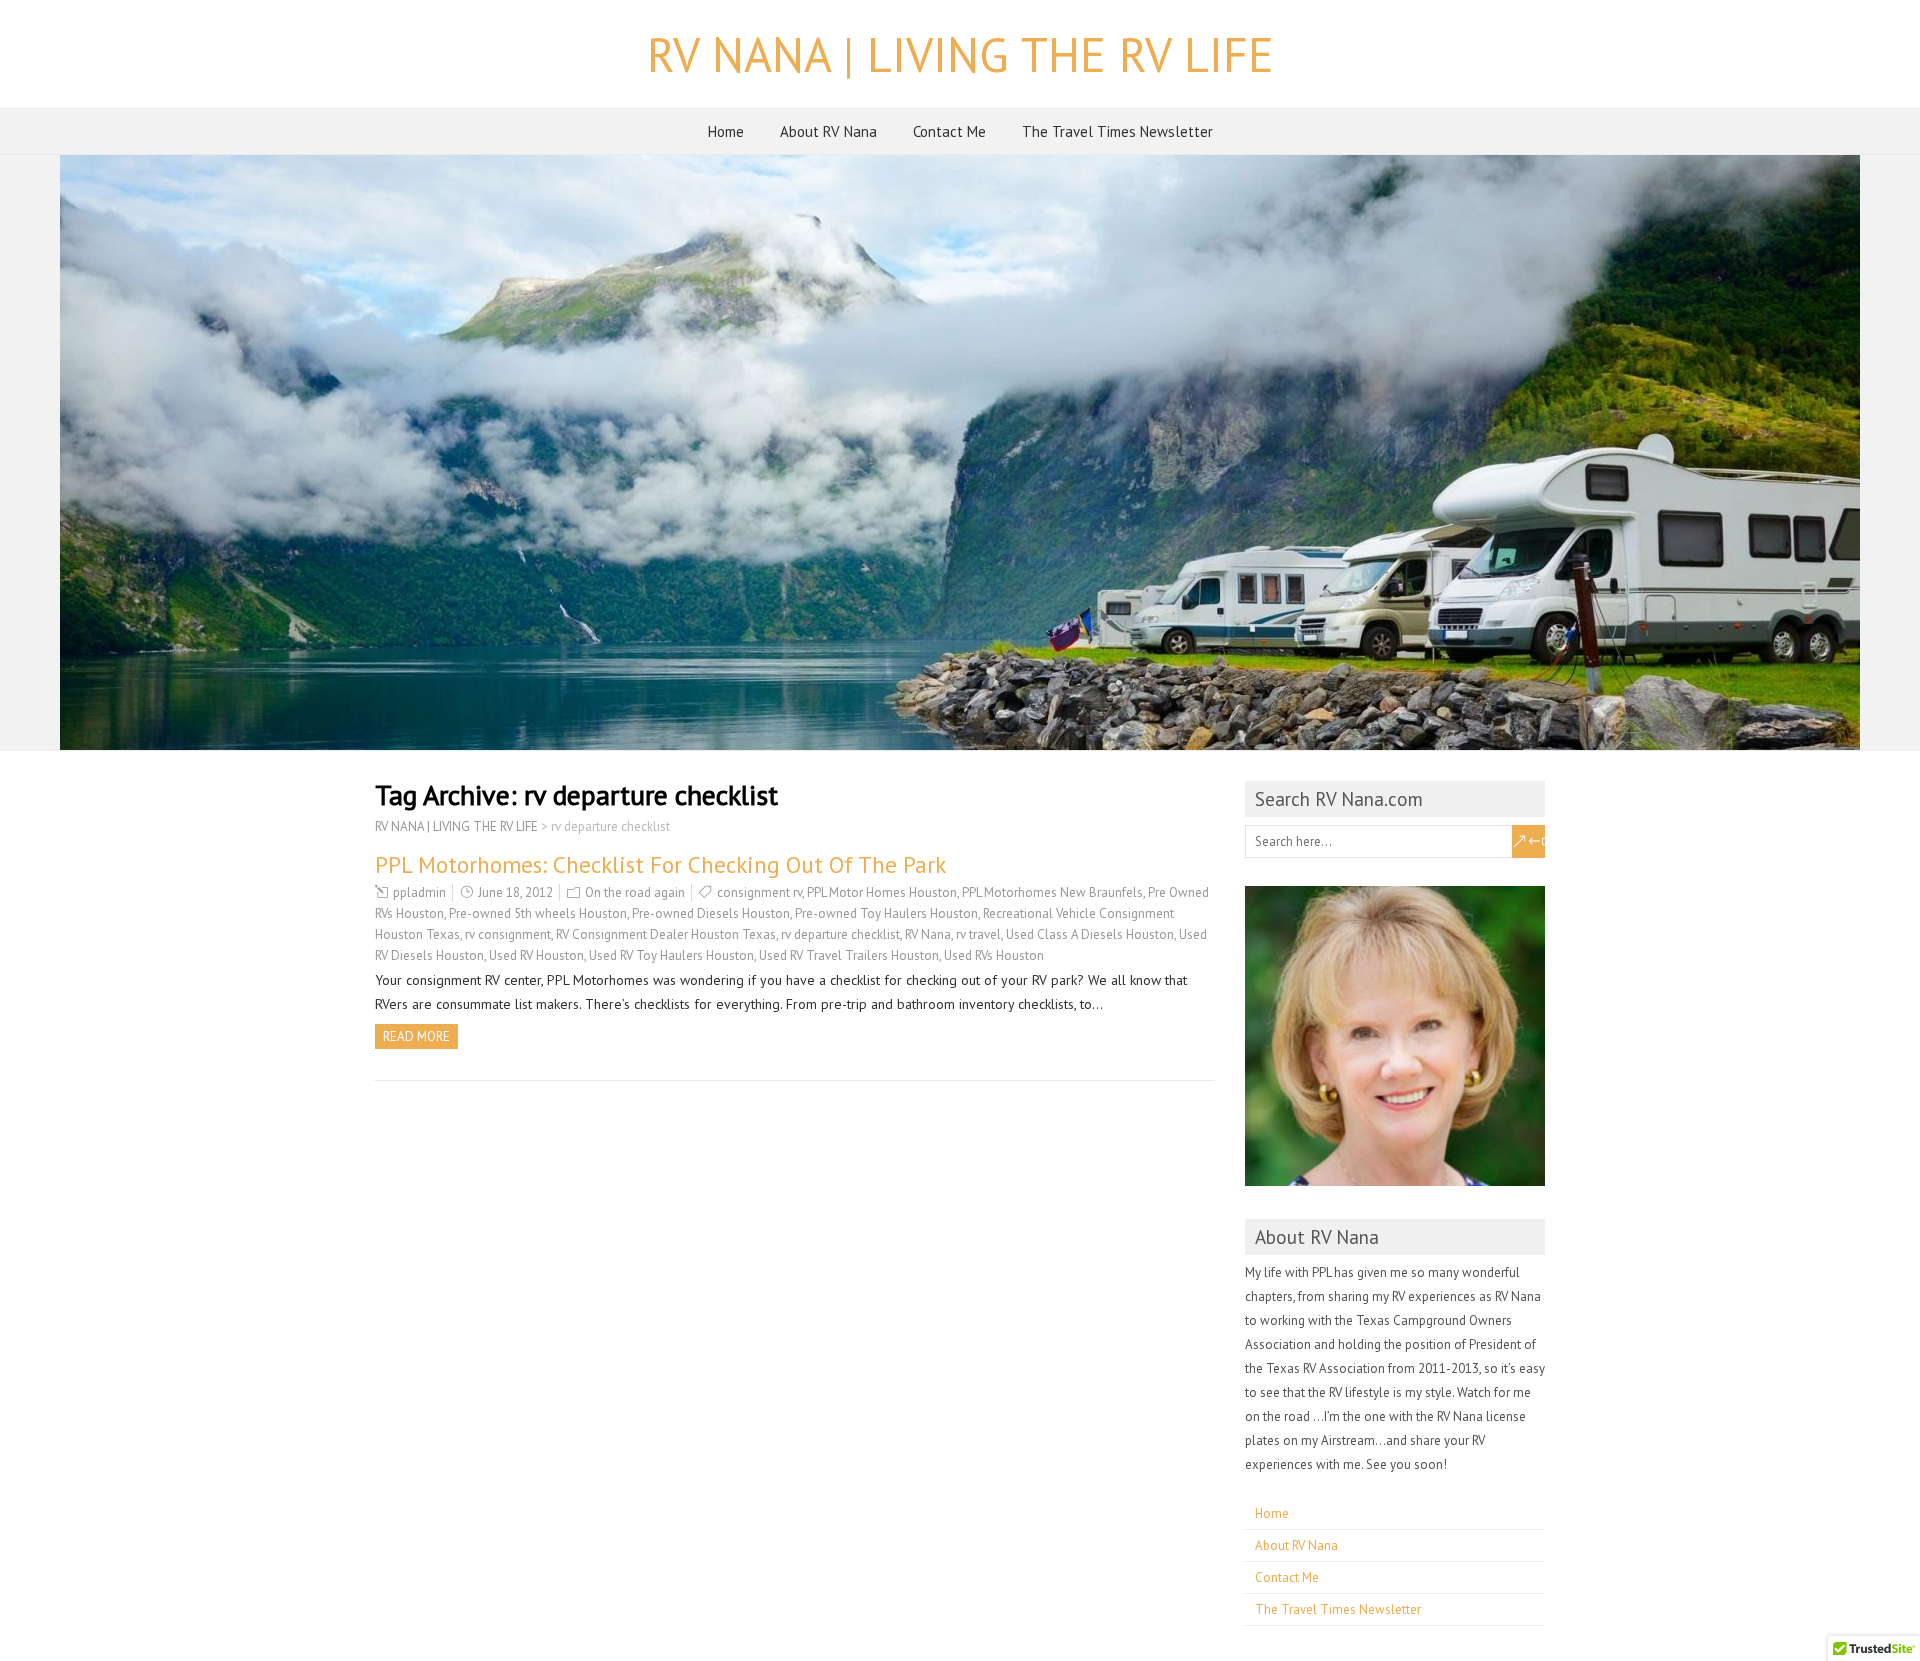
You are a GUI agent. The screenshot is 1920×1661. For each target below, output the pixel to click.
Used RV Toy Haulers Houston (671, 955)
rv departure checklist (840, 934)
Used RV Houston (536, 955)
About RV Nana (828, 131)
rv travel (978, 934)
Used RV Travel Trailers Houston (849, 955)
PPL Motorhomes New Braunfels (1052, 892)
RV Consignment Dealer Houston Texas (666, 934)
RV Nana (928, 934)
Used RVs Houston (994, 955)
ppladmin (419, 892)
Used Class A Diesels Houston (1090, 934)
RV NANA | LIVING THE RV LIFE (960, 54)
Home (726, 131)
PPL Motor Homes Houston (882, 892)
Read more (416, 1036)
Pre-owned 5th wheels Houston (538, 913)
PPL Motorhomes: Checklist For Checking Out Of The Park (660, 864)
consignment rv (759, 892)
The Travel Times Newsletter (1117, 131)
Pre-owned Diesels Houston (711, 913)
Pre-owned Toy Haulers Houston (886, 913)
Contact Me (949, 131)
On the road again (635, 892)
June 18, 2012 (515, 892)
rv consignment (508, 934)
